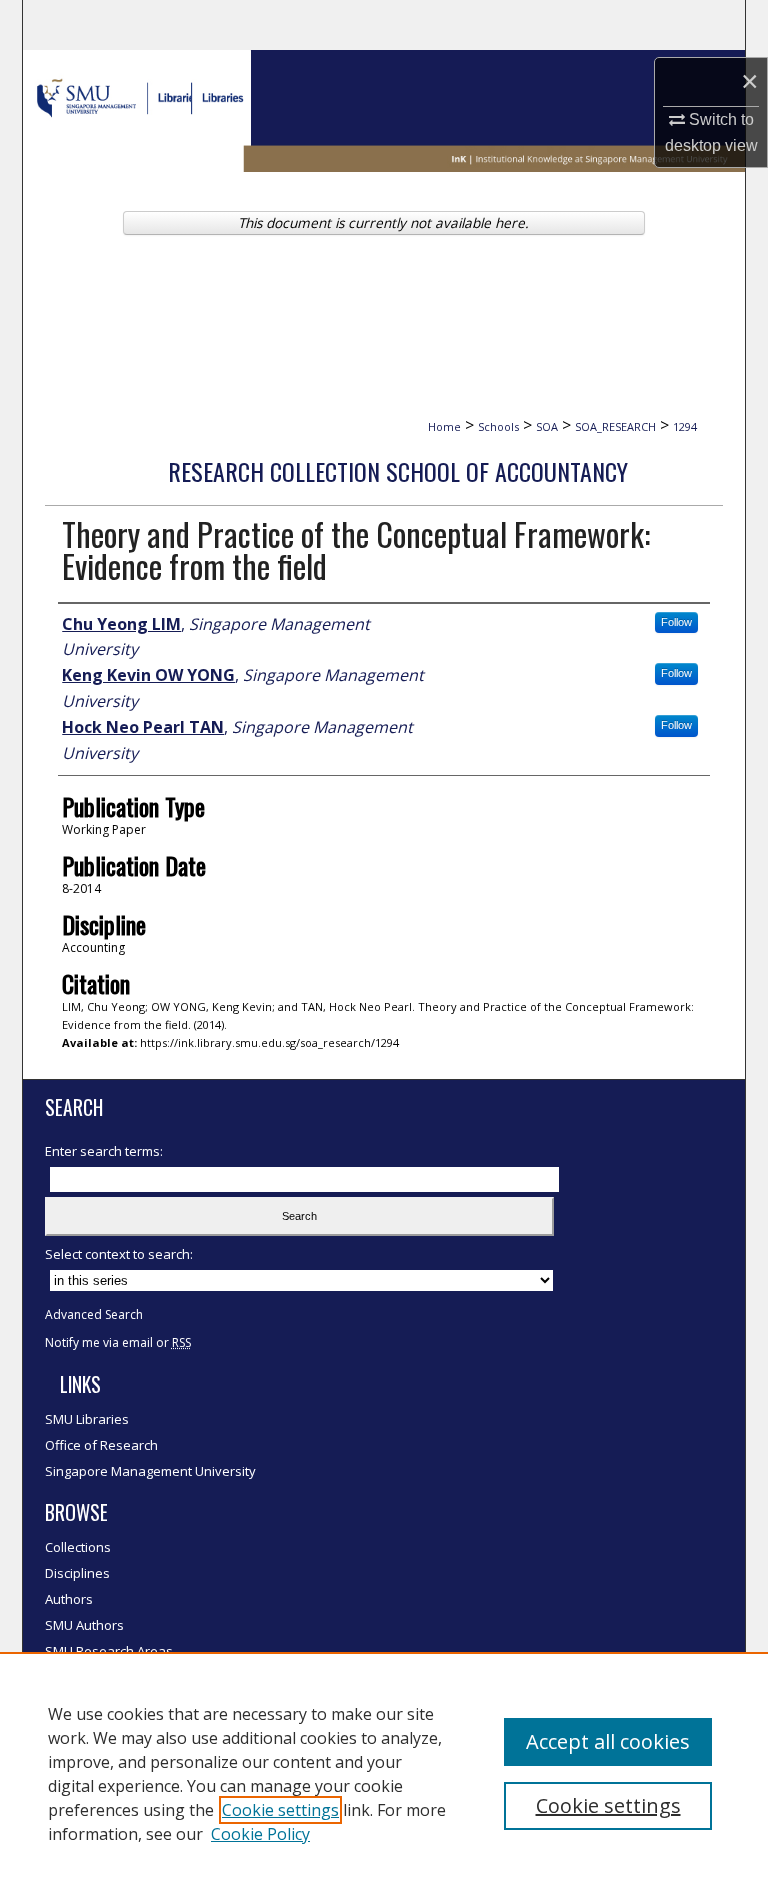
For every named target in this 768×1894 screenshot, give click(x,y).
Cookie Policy (260, 1834)
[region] (384, 1773)
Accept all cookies (608, 1741)
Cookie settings (280, 1810)
